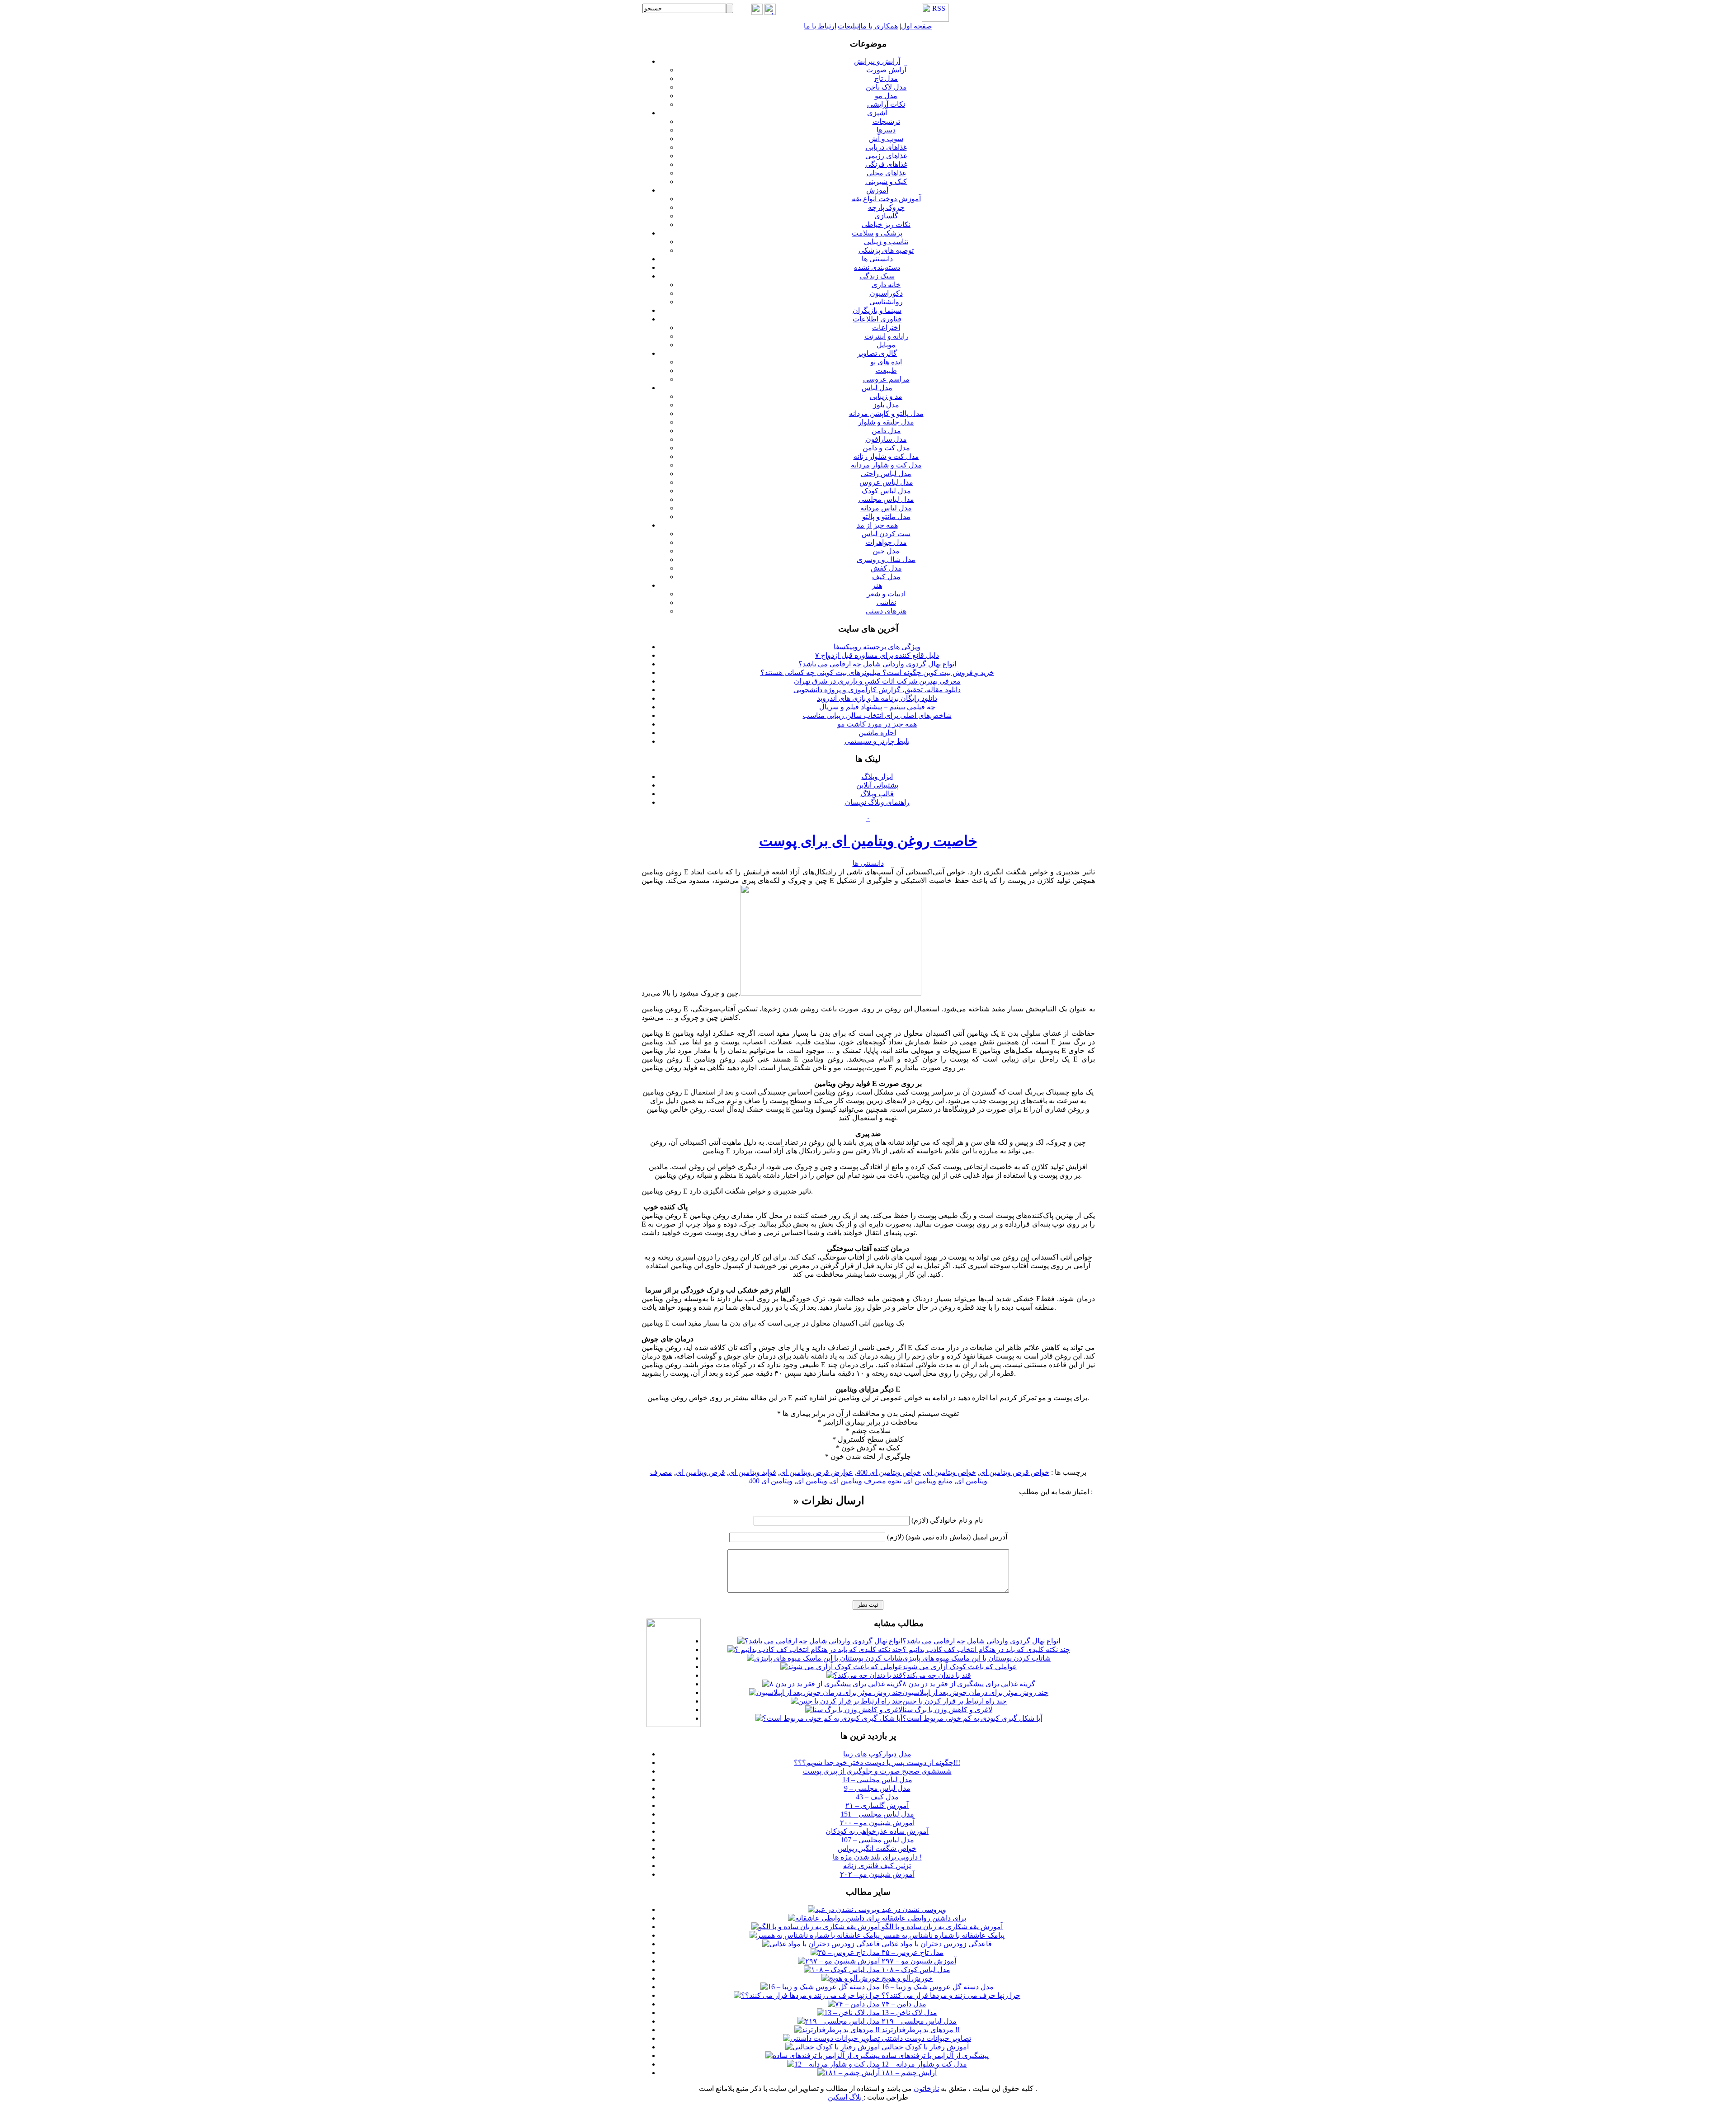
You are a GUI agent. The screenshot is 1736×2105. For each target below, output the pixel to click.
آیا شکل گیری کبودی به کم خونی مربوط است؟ (972, 1718)
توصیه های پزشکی (886, 250)
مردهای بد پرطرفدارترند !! (920, 2030)
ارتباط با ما (820, 26)
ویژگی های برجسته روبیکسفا (877, 647)
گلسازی (886, 216)
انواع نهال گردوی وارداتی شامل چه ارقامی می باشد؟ (877, 664)
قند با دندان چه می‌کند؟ (937, 1675)
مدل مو (886, 96)
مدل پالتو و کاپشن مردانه (886, 413)
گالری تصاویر (877, 353)
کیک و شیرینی (886, 182)
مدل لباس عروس (886, 482)
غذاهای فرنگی (886, 164)
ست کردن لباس (886, 534)
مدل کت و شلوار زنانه (886, 456)
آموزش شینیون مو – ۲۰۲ (877, 1874)
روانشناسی (886, 302)
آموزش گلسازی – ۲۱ (877, 1805)
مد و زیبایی (886, 396)
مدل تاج (886, 78)
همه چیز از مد (877, 525)
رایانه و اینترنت (886, 336)
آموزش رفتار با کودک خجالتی (924, 2047)
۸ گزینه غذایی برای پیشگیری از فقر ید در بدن (969, 1684)
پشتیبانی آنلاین (877, 785)
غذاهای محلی (886, 173)
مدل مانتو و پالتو (886, 517)
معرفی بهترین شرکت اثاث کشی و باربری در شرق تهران (877, 681)
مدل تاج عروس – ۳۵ (912, 1952)
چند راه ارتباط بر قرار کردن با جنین (955, 1701)
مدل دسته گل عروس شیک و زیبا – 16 (937, 1987)
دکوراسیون (886, 293)
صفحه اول (917, 26)
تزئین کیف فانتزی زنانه (877, 1866)
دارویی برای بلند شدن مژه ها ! (877, 1857)
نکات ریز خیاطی (886, 224)
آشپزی (877, 113)
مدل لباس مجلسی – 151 (877, 1814)
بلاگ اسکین (846, 2097)
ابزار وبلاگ (877, 776)
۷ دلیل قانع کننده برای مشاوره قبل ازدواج (877, 655)
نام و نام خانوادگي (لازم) (947, 1520)
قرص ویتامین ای (701, 1472)
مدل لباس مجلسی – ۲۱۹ (918, 2021)
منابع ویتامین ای (929, 1481)
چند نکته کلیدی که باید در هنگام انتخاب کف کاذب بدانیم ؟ (986, 1650)
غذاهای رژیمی (886, 156)
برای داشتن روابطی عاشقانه (923, 1918)
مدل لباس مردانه (886, 508)
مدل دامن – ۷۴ (903, 2004)
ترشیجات (886, 121)
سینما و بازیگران (877, 310)
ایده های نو (886, 362)
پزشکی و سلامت (877, 233)
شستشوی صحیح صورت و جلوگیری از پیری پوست (877, 1771)
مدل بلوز (886, 405)
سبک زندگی (877, 276)
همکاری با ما (879, 26)
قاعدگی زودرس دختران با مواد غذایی (936, 1944)
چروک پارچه (886, 207)
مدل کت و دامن (886, 448)
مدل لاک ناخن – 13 (908, 2013)
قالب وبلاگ (877, 794)
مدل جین (886, 551)
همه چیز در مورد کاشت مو (877, 724)
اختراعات (886, 328)
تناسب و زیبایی (886, 242)
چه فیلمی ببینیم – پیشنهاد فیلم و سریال (877, 707)
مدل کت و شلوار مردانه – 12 (923, 2064)
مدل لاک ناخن (886, 87)
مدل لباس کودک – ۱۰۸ (915, 1970)
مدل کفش (886, 568)
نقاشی (886, 602)
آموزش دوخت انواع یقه (886, 199)
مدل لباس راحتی (886, 474)
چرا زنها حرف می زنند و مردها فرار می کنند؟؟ (950, 1995)
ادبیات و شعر (886, 594)
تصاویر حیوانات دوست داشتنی (925, 2038)
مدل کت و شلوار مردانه (886, 465)
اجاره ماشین (877, 733)
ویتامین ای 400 (771, 1481)
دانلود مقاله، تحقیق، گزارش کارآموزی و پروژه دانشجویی (877, 690)
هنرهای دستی (886, 611)
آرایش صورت (886, 70)
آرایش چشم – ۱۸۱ (908, 2073)
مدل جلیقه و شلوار (886, 422)
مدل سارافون (886, 439)
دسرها (886, 130)
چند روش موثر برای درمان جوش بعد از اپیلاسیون (975, 1692)
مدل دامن (886, 431)
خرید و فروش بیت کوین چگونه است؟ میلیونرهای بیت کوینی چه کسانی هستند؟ (877, 673)
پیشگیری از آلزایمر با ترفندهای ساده (934, 2055)
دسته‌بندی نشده (877, 267)
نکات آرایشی (886, 104)
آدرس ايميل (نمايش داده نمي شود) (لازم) (947, 1537)
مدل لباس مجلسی (886, 499)
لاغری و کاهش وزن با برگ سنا (947, 1710)
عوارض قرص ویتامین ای (816, 1472)
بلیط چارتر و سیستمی (877, 741)
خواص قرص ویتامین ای (1014, 1472)
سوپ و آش (886, 139)
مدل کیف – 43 (877, 1797)
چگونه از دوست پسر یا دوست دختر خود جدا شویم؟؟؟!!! (877, 1763)
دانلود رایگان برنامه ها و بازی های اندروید (877, 698)
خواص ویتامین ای (950, 1472)
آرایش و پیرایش (877, 61)
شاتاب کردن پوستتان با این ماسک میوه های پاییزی (976, 1658)
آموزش (877, 190)
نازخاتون (926, 2088)
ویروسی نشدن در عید (913, 1909)
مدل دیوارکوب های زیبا (877, 1754)
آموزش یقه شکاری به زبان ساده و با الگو (941, 1927)
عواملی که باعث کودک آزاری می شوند (960, 1667)
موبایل (886, 345)
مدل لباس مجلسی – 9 (877, 1788)
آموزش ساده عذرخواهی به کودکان (877, 1831)
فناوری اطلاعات (877, 319)
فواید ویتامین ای (752, 1472)
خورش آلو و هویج (906, 1978)
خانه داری (886, 285)
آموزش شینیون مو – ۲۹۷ (918, 1961)
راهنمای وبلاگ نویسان (877, 802)
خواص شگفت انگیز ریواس (877, 1848)
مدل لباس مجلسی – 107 (877, 1840)
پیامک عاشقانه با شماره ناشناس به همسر (942, 1935)
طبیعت (886, 370)
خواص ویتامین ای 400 (889, 1472)
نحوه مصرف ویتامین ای (866, 1481)
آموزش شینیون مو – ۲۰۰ (877, 1823)
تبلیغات (848, 26)
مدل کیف (886, 577)
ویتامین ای (812, 1481)
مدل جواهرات (886, 542)
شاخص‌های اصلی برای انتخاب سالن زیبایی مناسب (877, 715)
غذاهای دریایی (886, 147)
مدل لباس (877, 388)
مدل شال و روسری (886, 559)
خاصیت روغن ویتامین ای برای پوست (868, 841)
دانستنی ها (877, 259)
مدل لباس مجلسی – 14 (877, 1780)
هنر (877, 585)
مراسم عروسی (886, 379)
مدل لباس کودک (886, 491)
